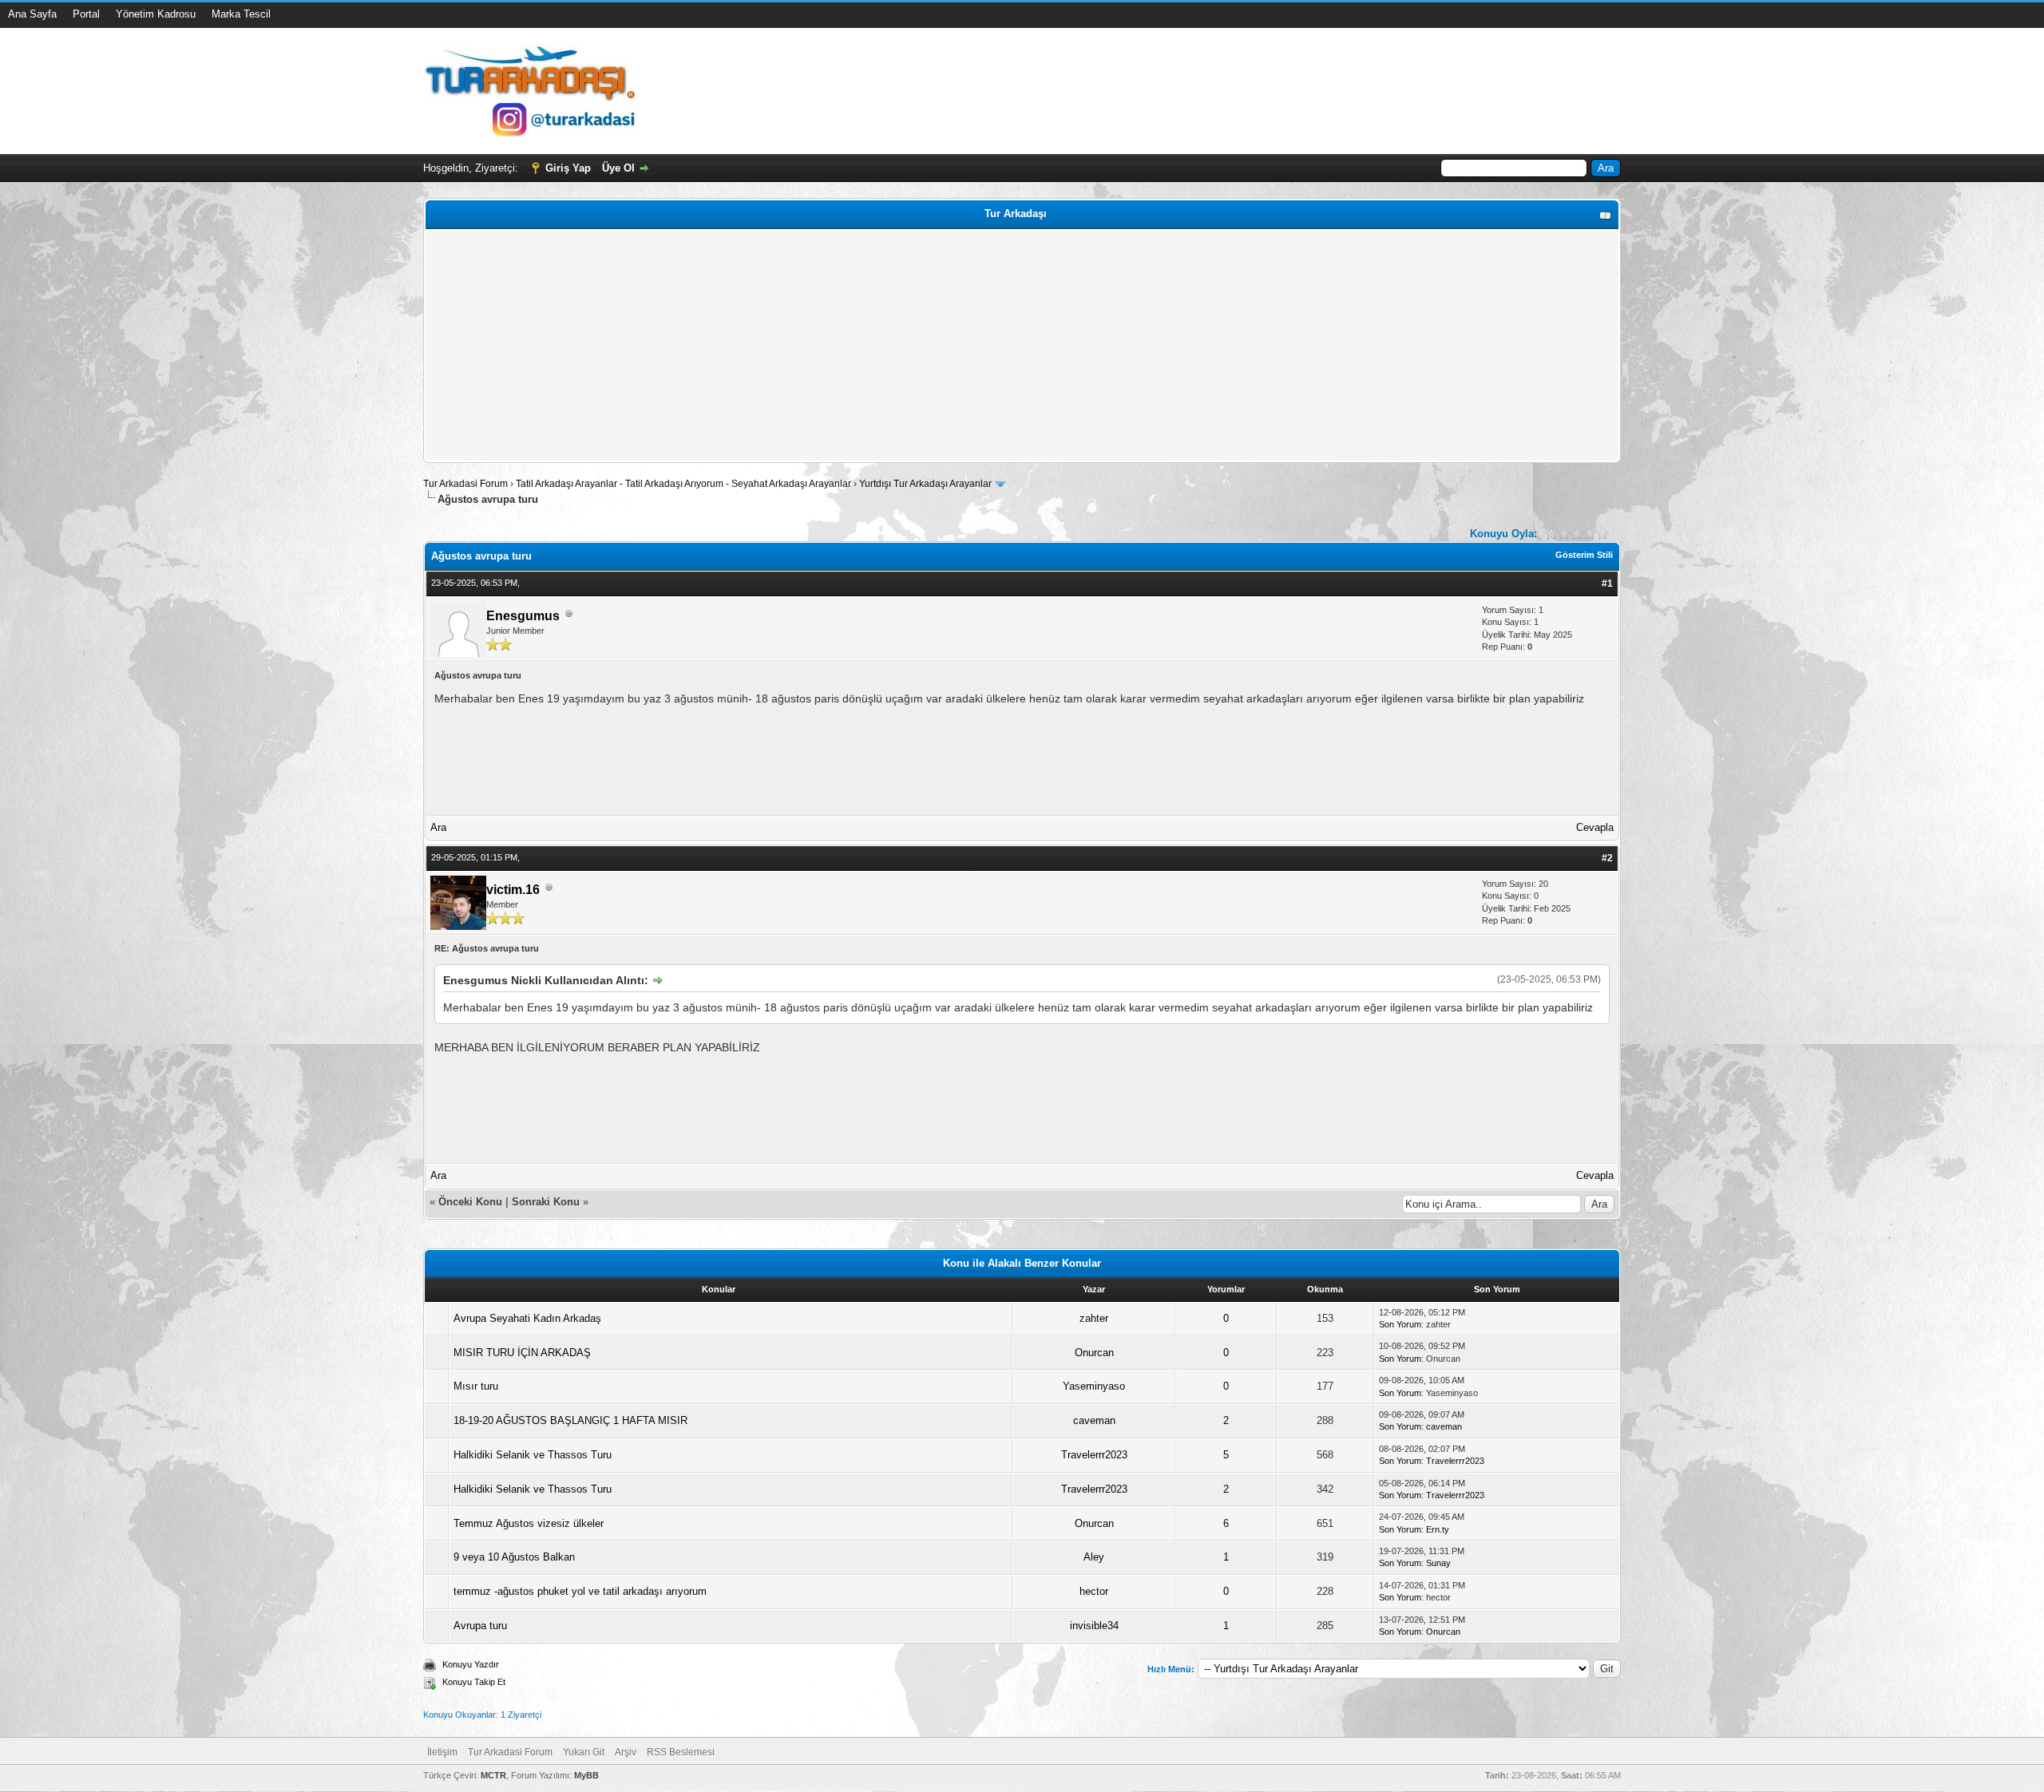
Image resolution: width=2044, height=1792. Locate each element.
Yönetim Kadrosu (156, 14)
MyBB (586, 1775)
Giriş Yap (568, 168)
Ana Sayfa (32, 14)
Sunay (1438, 1563)
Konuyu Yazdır (471, 1664)
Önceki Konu (470, 1202)
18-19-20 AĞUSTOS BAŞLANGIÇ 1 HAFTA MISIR (570, 1420)
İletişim (442, 1752)
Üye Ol (618, 168)
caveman (1094, 1420)
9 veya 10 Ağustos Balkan (514, 1557)
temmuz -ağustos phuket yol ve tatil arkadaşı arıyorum (580, 1591)
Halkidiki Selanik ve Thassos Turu (533, 1455)
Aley (1094, 1557)
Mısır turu (476, 1386)
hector (1094, 1591)
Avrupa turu (480, 1626)
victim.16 (513, 890)
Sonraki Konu (546, 1202)
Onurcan (1094, 1353)
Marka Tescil (241, 14)
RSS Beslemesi (681, 1752)
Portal (86, 14)
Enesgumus (523, 616)
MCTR (493, 1775)
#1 (1607, 583)
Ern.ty (1438, 1529)
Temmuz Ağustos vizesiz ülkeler (529, 1523)
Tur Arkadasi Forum (465, 484)
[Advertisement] (908, 346)
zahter (1094, 1318)
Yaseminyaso (1094, 1386)
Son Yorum (1400, 1324)
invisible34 (1094, 1626)
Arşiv (626, 1752)
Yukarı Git (584, 1752)
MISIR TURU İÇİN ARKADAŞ (522, 1353)
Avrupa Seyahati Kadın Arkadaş (527, 1318)
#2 (1607, 858)
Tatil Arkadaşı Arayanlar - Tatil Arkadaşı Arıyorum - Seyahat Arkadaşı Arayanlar (685, 484)
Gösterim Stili (1584, 555)
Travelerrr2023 (1094, 1455)
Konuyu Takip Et (474, 1682)
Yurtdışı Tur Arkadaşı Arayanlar (925, 484)
